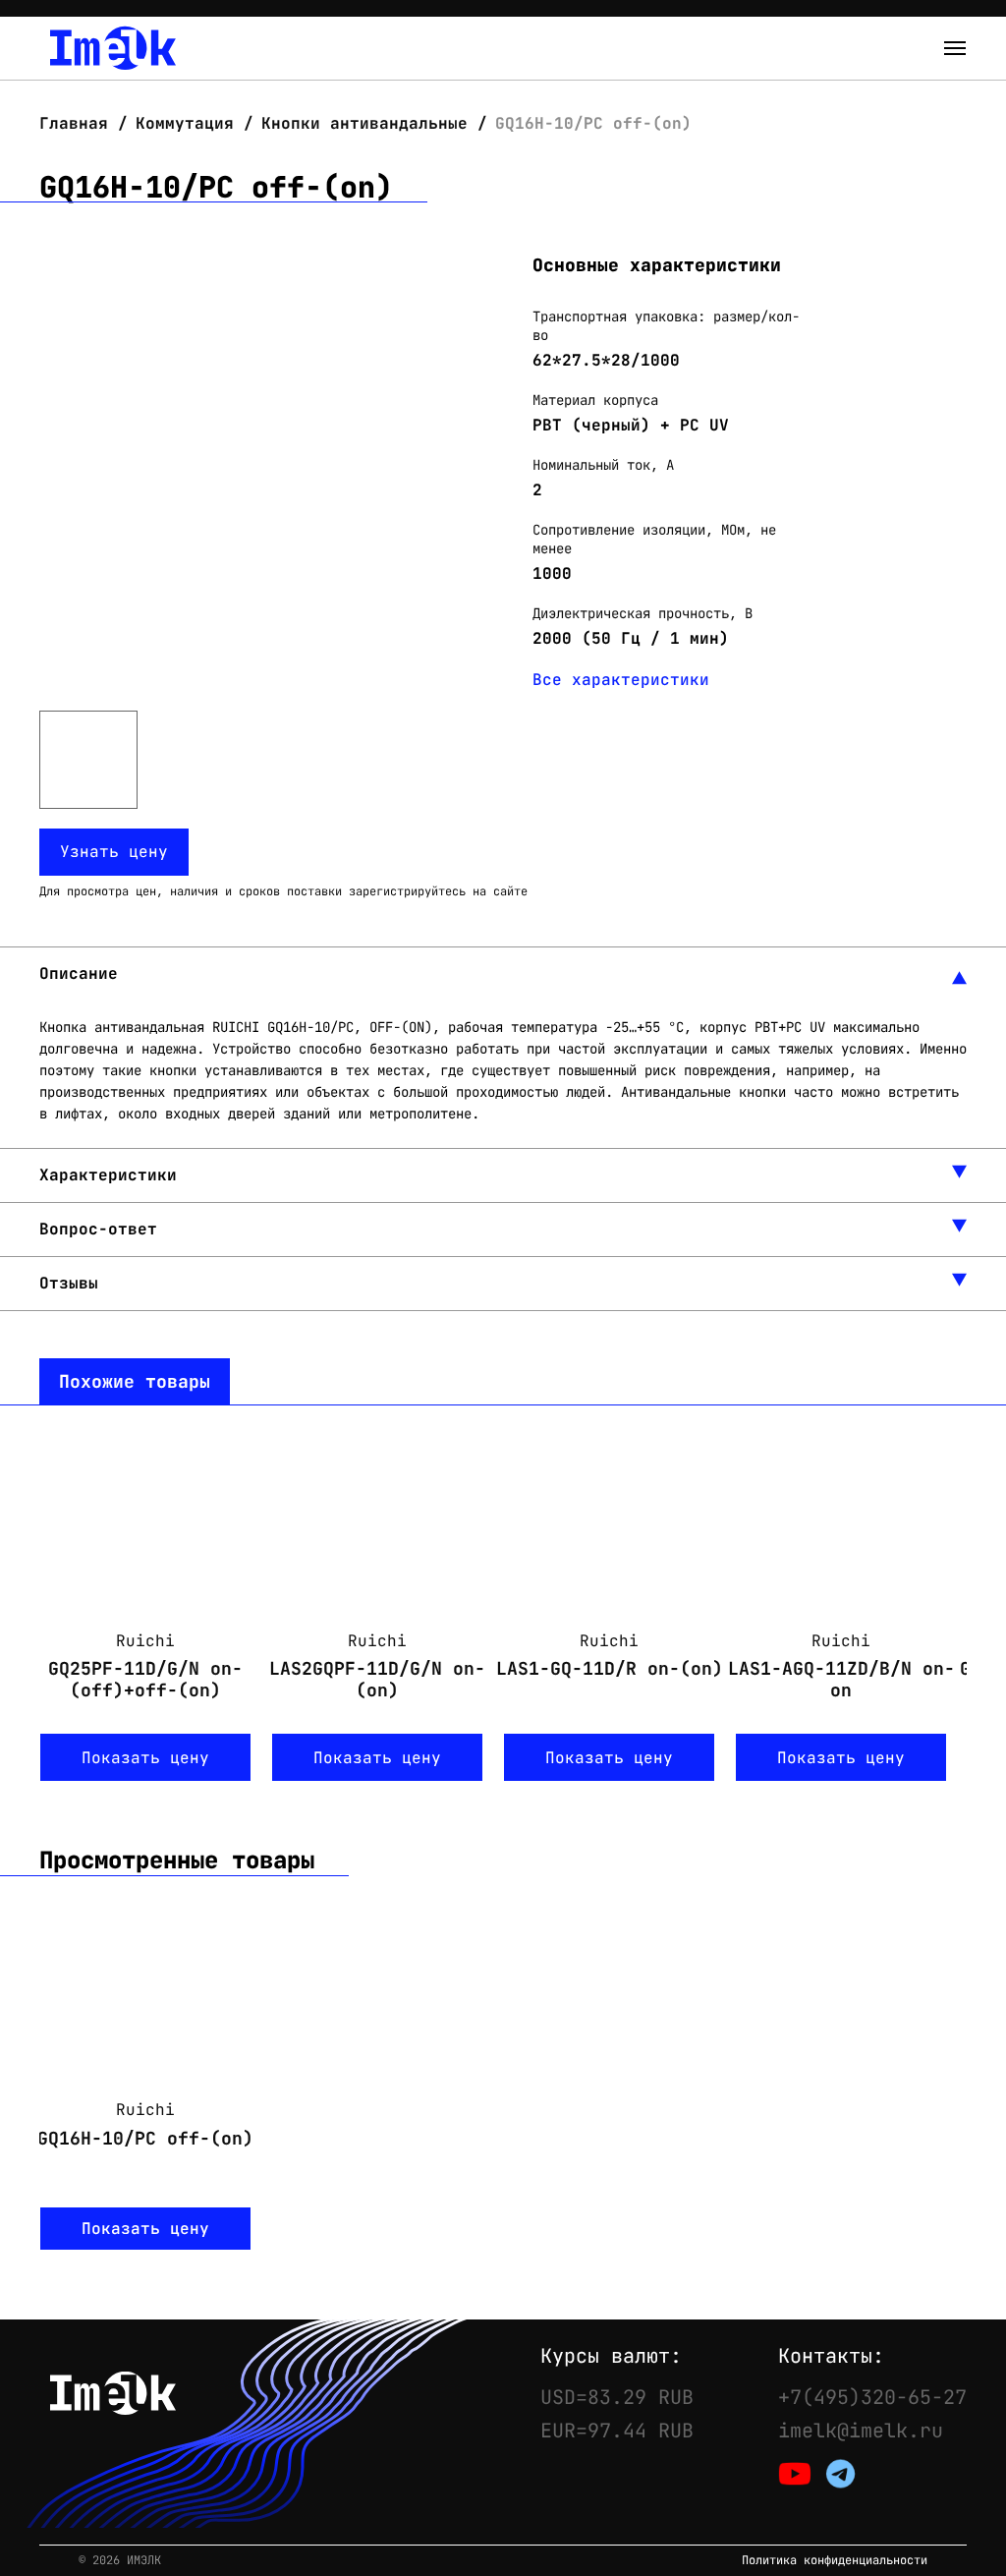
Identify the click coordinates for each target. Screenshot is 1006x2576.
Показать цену (145, 1758)
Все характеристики (621, 680)
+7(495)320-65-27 (872, 2397)
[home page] (113, 48)
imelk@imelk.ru (861, 2431)
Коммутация (185, 123)
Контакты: (831, 2356)
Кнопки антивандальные (364, 123)
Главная (79, 123)
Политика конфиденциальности (835, 2561)
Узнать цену (114, 852)
